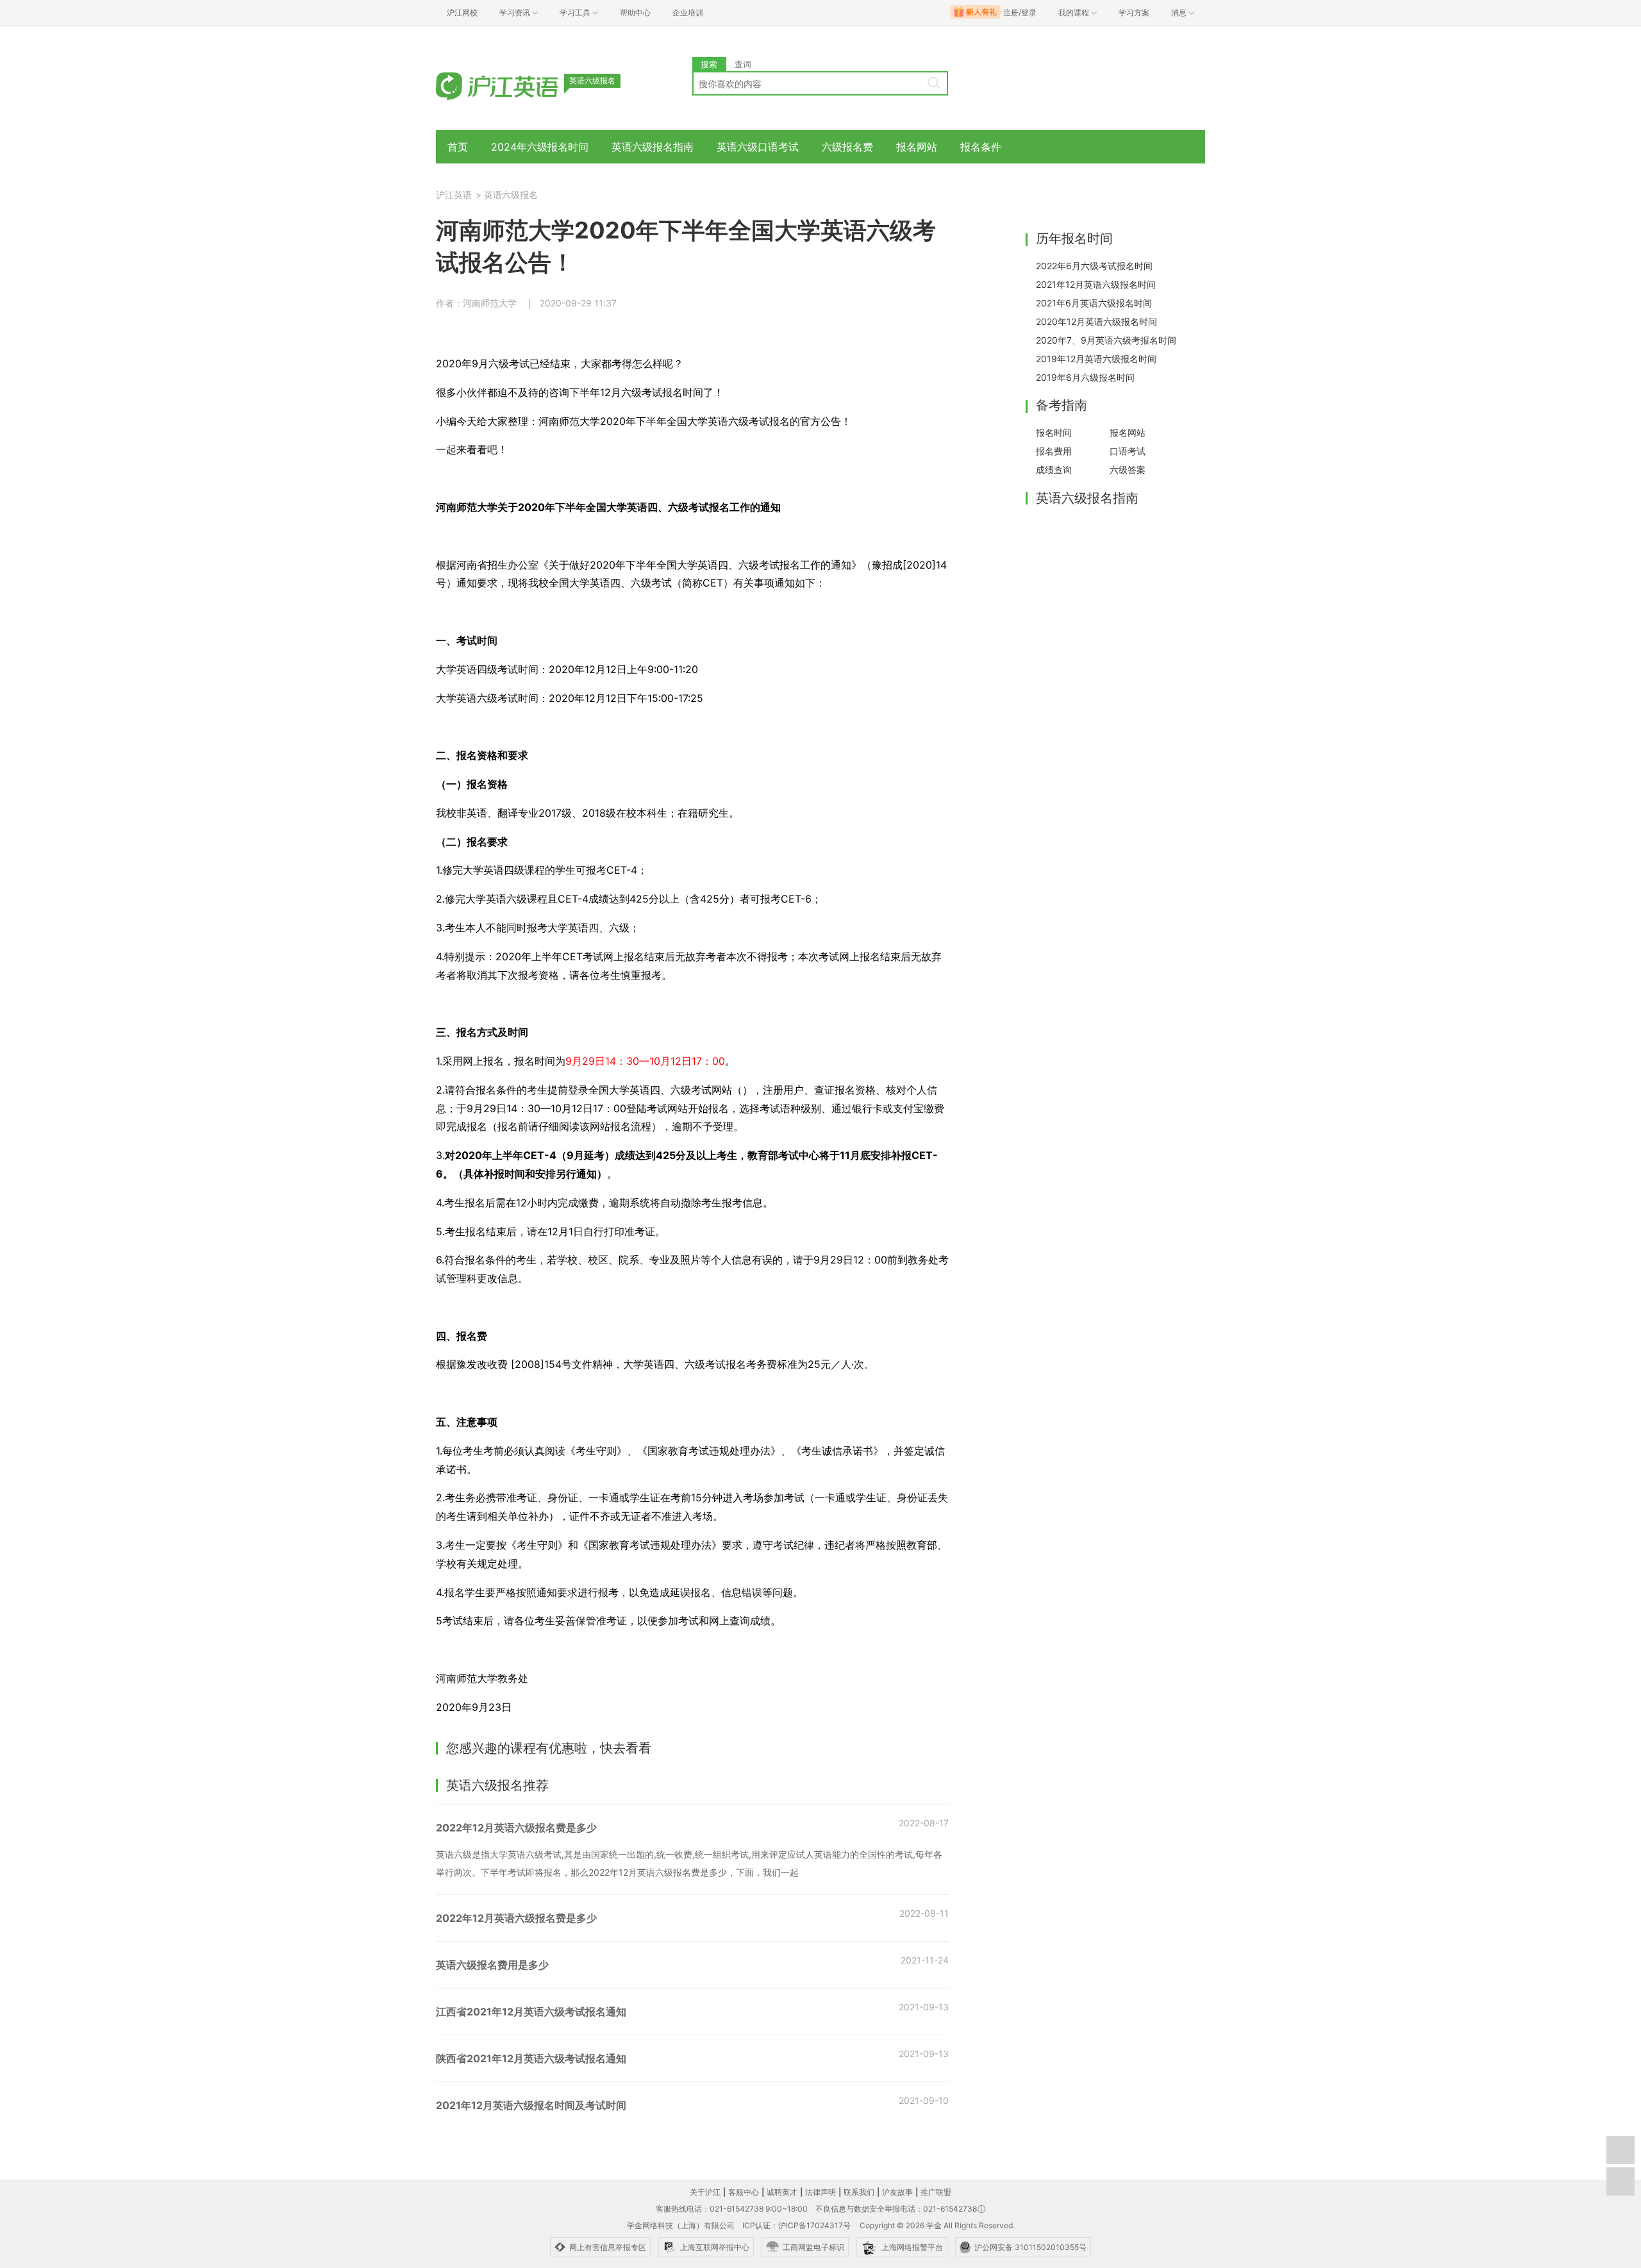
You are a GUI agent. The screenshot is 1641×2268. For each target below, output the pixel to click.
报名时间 (1054, 432)
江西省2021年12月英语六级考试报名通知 (531, 2012)
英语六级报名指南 (653, 147)
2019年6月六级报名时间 (1085, 377)
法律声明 (820, 2192)
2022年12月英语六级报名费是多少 (516, 1828)
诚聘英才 (782, 2192)
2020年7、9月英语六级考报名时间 (1106, 340)
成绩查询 (1054, 470)
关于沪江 (705, 2192)
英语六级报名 (511, 195)
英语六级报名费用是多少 (492, 1965)
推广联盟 (936, 2192)
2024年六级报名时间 (540, 147)
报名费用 (1054, 451)
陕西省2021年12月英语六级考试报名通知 (531, 2058)
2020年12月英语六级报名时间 (1096, 321)
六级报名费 (847, 147)
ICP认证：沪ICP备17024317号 (796, 2225)
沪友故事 (897, 2192)
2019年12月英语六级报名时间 (1096, 359)
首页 (458, 147)
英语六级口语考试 (758, 147)
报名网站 (917, 147)
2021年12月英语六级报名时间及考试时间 (531, 2105)
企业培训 (688, 13)
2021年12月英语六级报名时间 (1096, 284)
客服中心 (744, 2192)
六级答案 (1128, 470)
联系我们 (859, 2192)
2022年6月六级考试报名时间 (1094, 266)
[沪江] (516, 85)
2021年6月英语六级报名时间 (1094, 303)
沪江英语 (454, 195)
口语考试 (1128, 451)
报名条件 (981, 147)
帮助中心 (635, 13)
